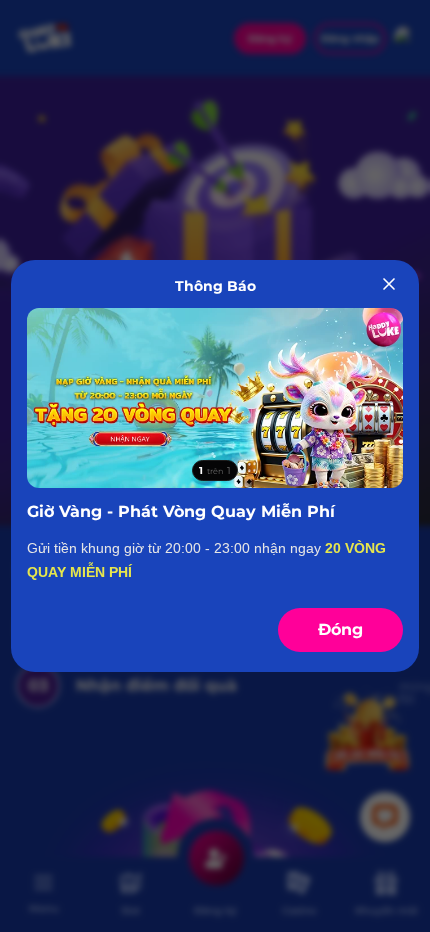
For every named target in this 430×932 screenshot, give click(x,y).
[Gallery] (215, 398)
